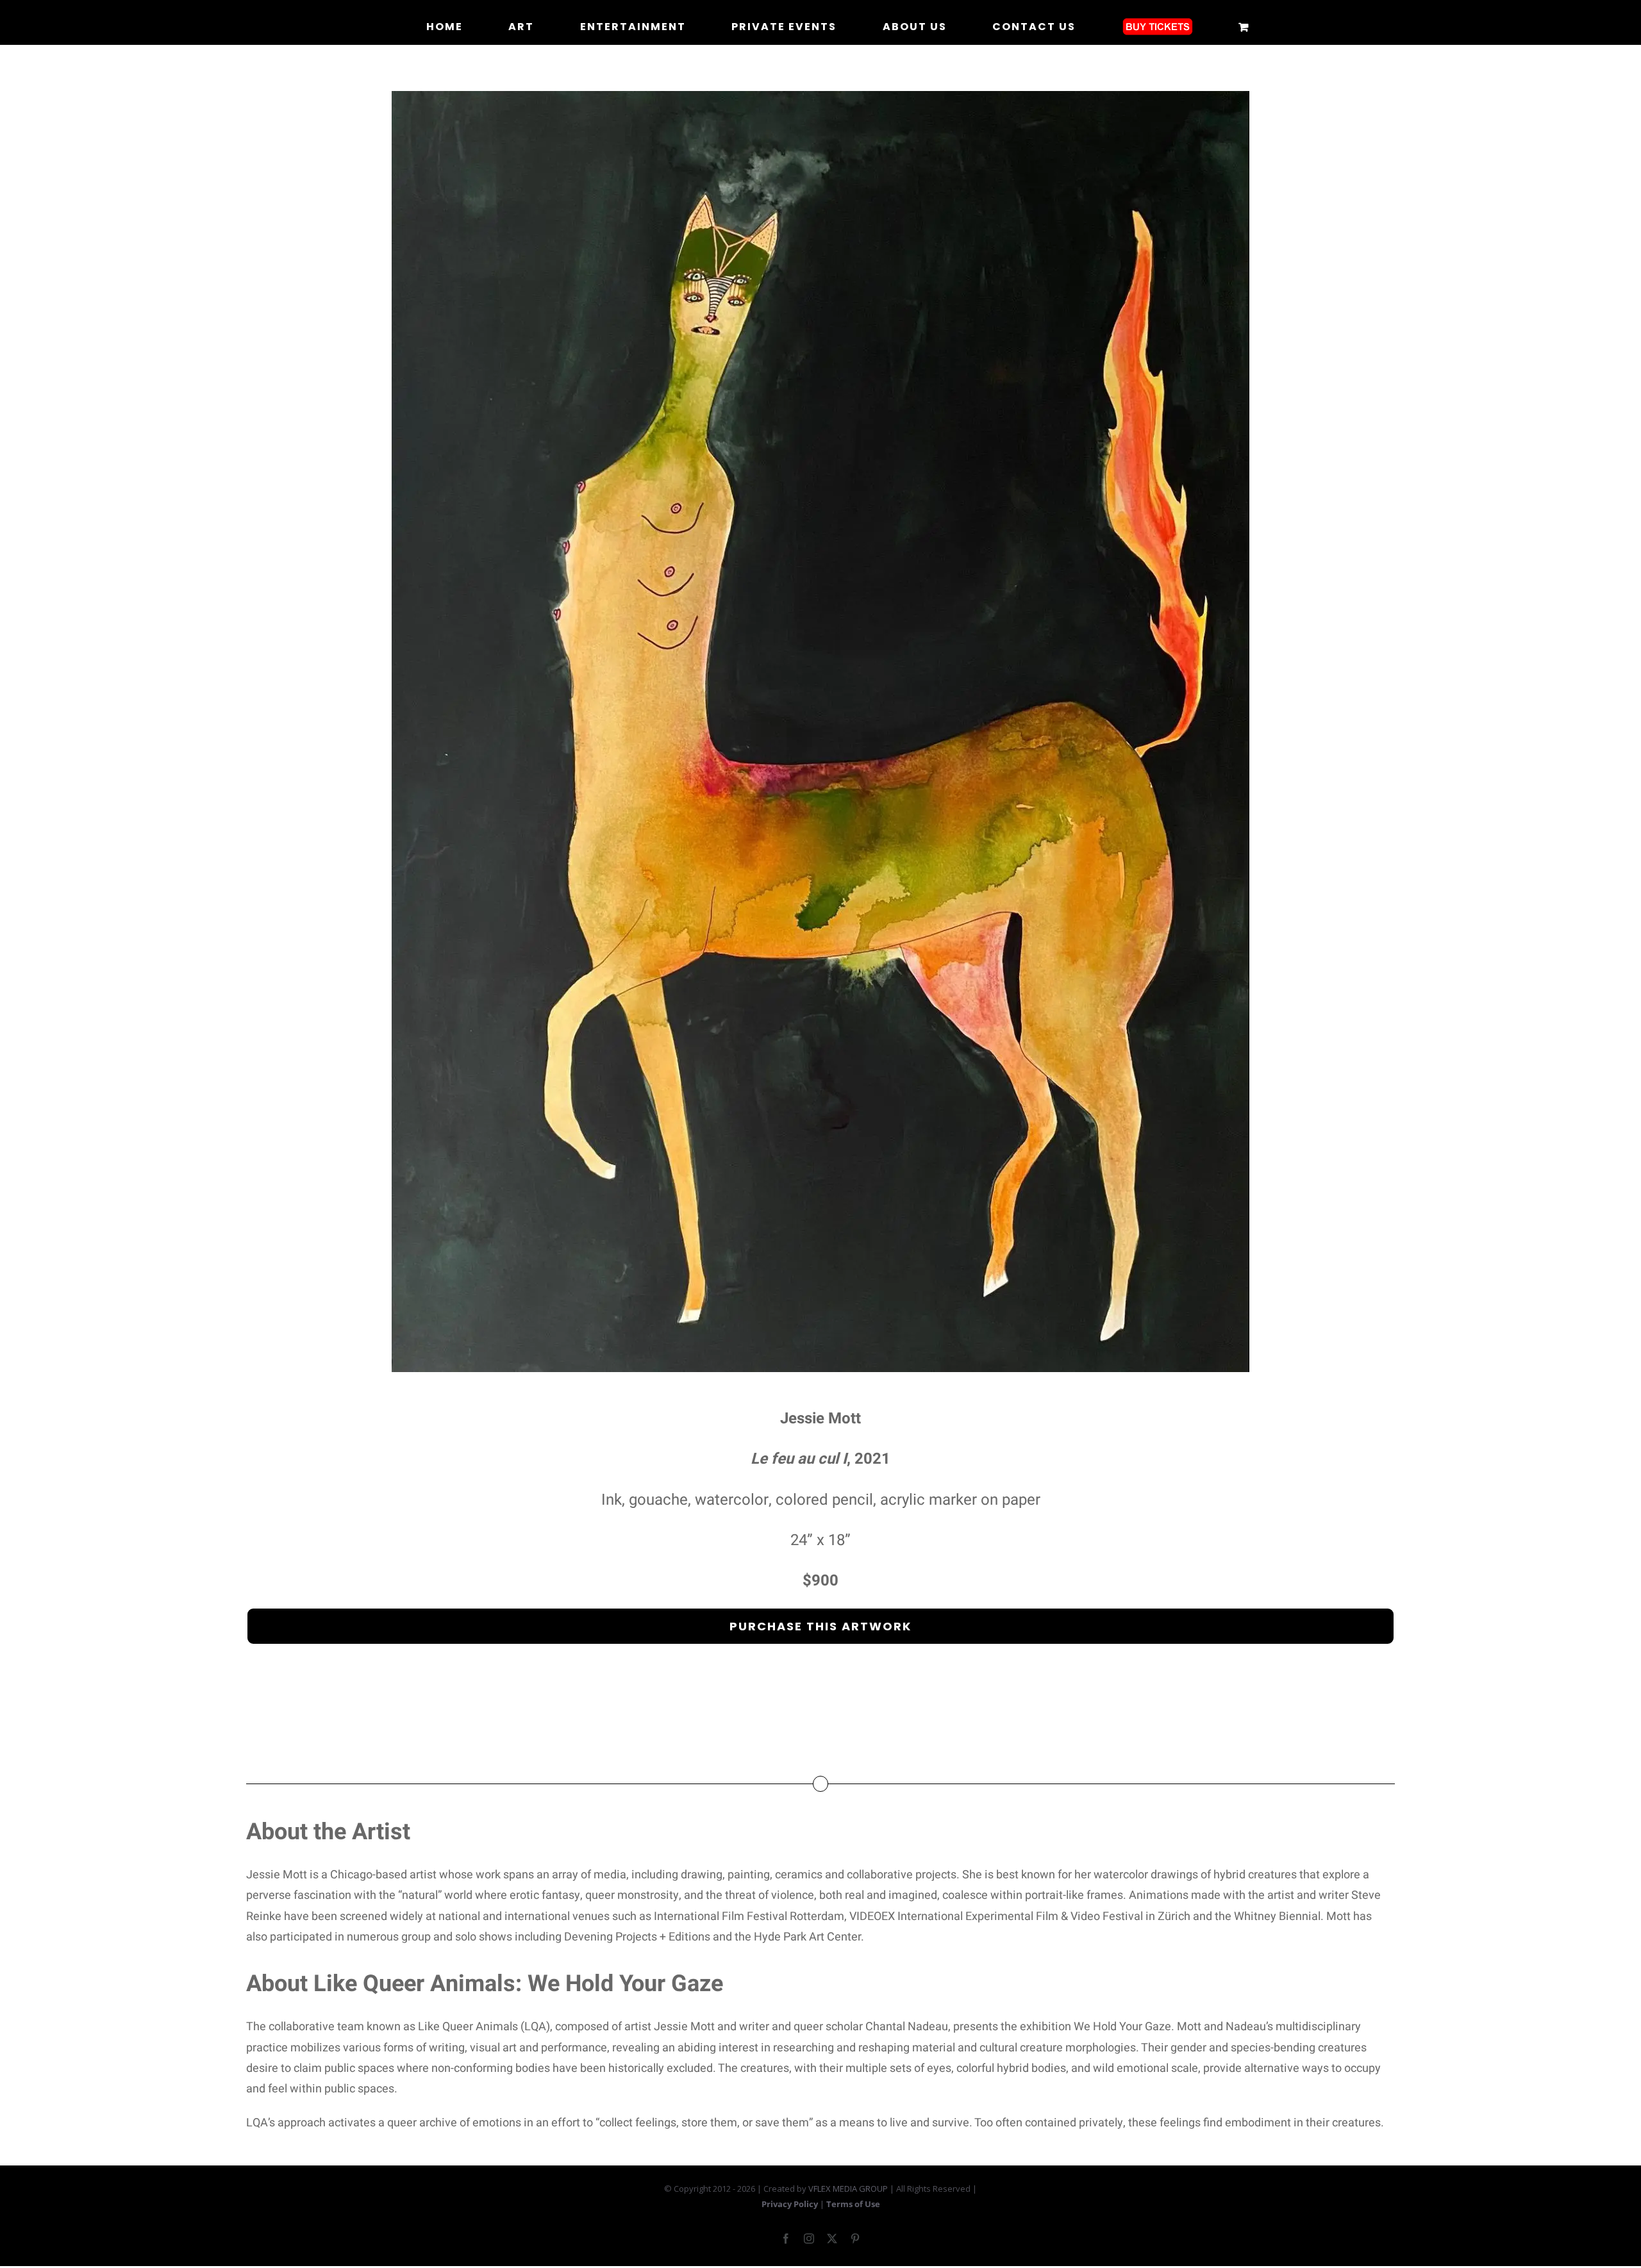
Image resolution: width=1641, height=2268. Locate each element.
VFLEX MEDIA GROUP (848, 2189)
